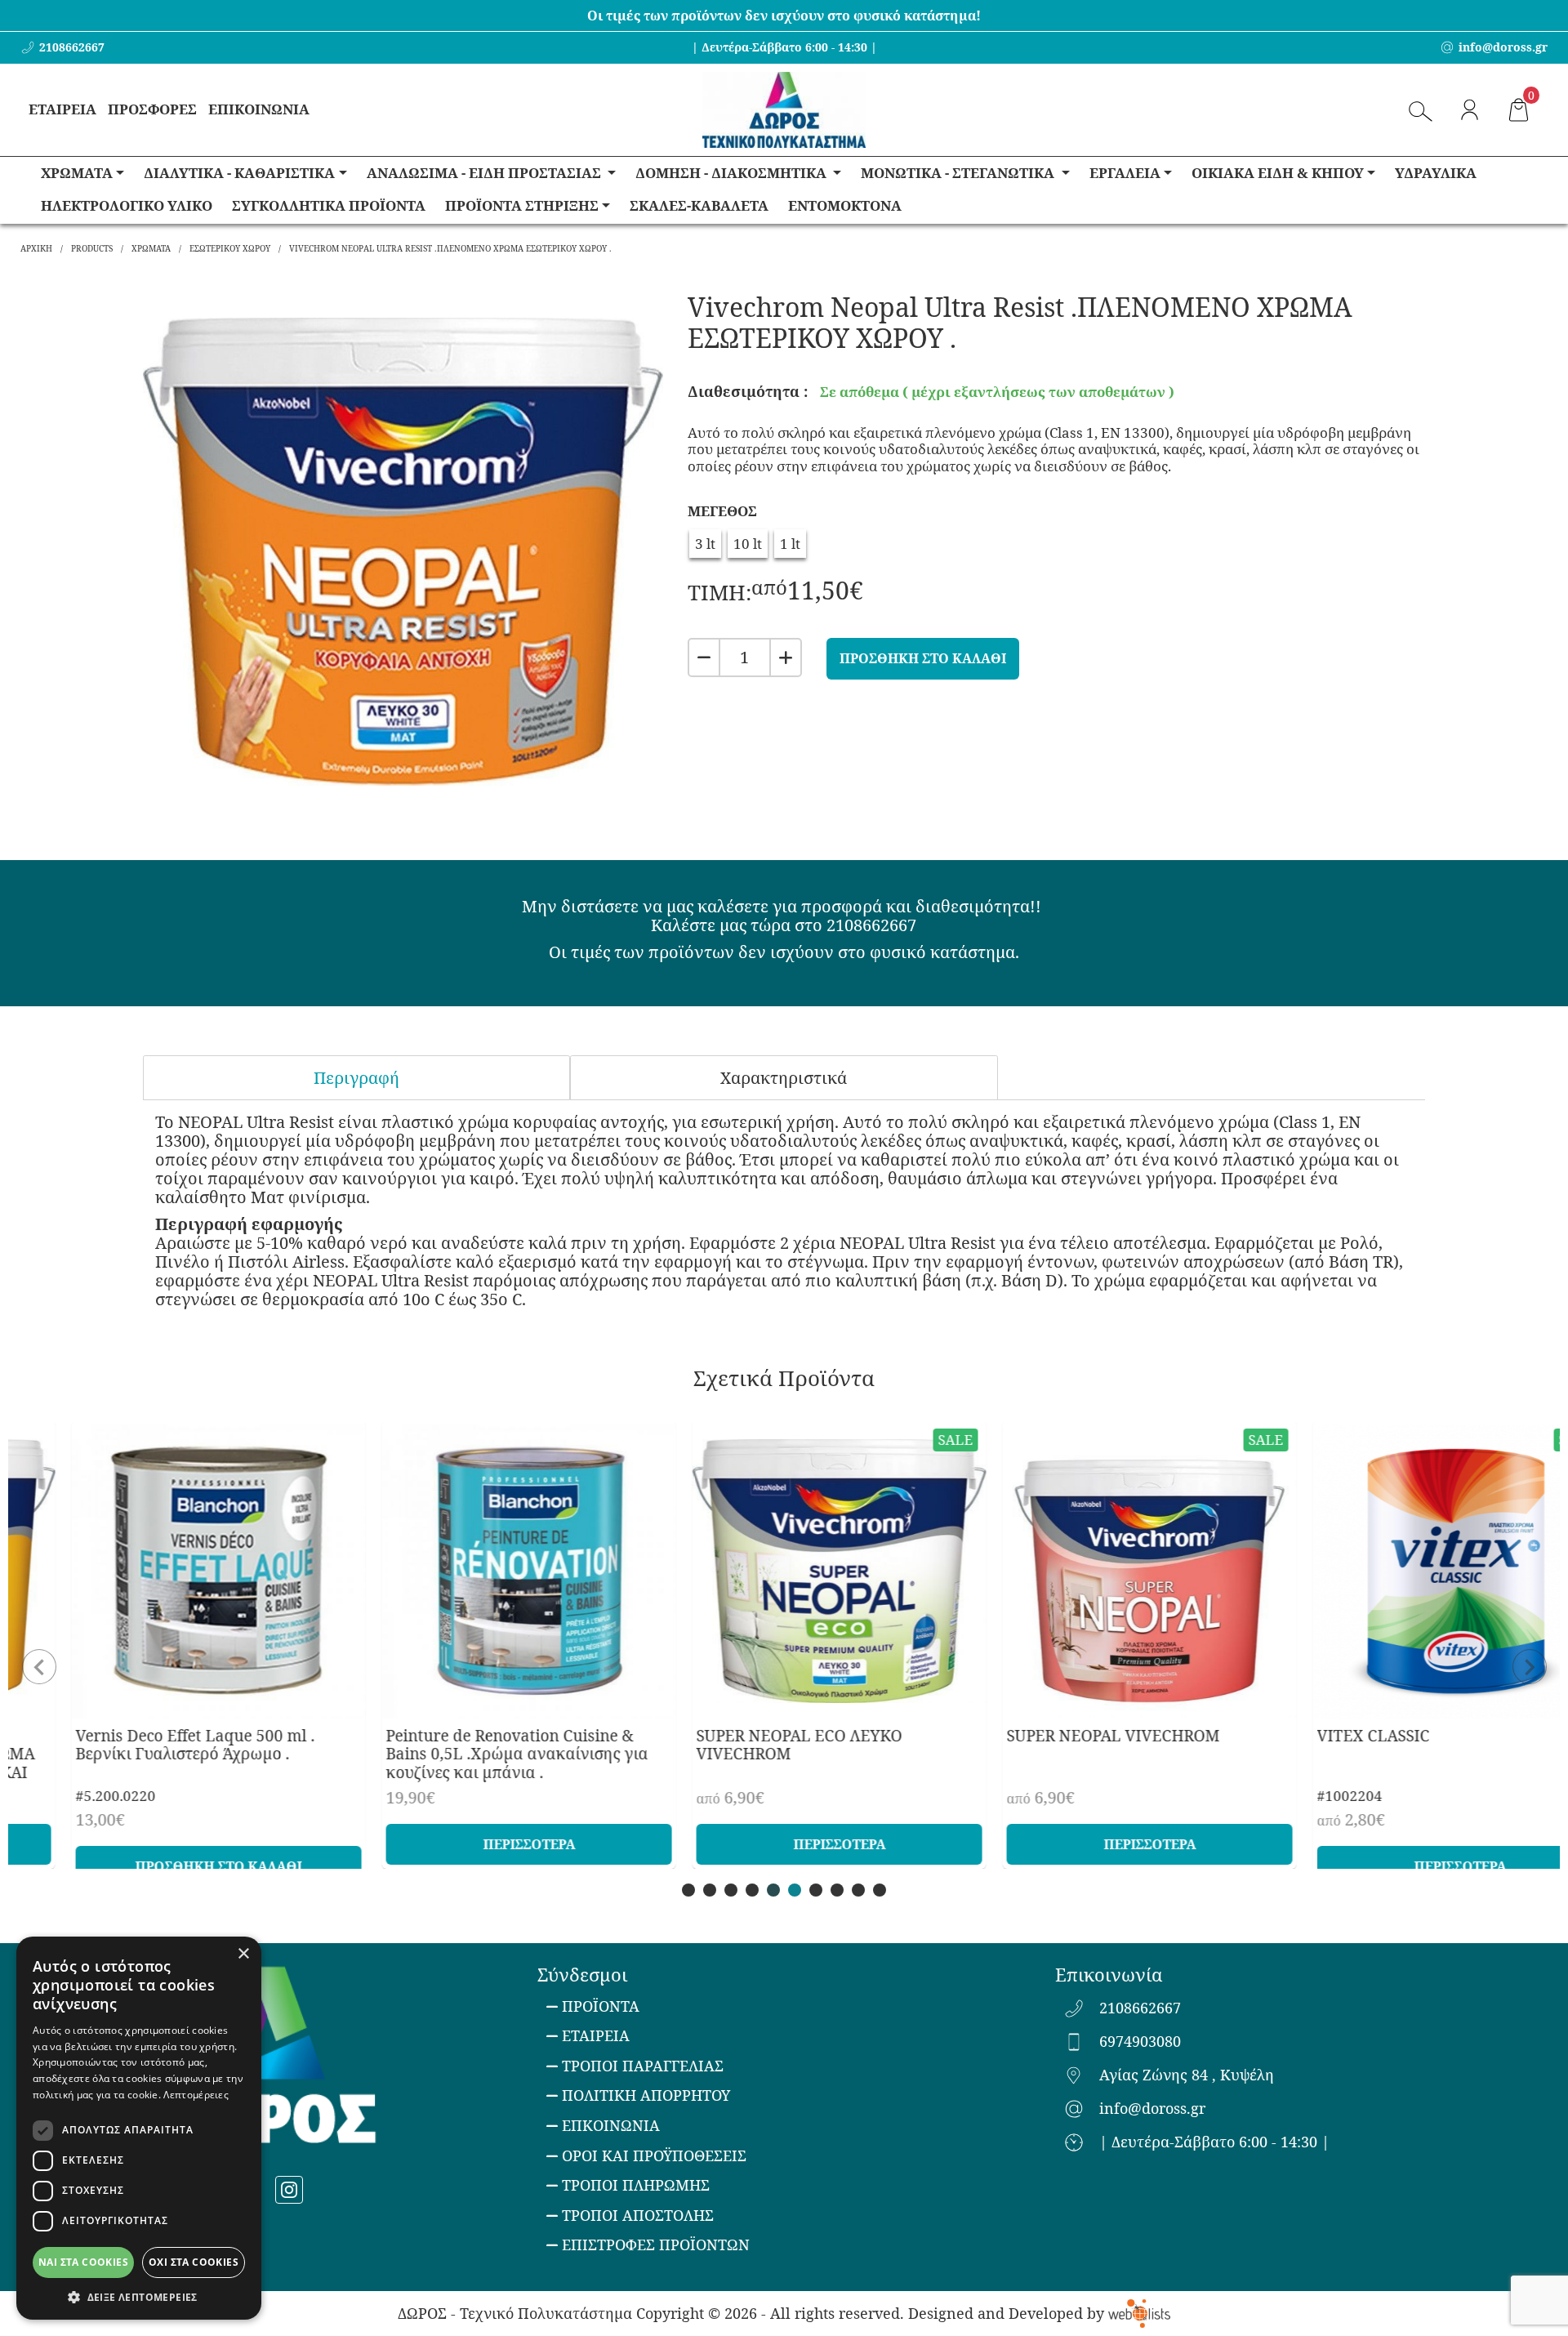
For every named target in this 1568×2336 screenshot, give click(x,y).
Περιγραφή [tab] (356, 1078)
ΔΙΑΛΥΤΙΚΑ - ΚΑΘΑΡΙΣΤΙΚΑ (239, 173)
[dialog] (139, 2128)
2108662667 (1140, 2008)
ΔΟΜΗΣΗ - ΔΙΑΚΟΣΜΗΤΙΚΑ (733, 173)
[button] (139, 2296)
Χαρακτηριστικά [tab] (784, 1078)
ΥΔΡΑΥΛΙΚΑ (1436, 173)
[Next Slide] (1529, 1656)
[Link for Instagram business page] (289, 2190)
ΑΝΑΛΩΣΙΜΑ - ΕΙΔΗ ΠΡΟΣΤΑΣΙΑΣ (486, 173)
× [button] (243, 1954)
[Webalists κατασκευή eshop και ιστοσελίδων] (1139, 2313)
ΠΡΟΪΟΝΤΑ (601, 2006)
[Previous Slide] (39, 1656)
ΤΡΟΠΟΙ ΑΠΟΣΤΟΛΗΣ (638, 2215)
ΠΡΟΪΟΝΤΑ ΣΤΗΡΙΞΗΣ (522, 205)
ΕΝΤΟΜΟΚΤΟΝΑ (845, 205)
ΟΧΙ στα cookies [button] (194, 2262)
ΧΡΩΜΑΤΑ (77, 173)
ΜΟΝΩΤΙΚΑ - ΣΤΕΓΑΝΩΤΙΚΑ (959, 173)
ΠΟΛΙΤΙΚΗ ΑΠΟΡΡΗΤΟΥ (646, 2095)
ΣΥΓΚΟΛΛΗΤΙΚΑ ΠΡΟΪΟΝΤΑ (329, 205)
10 (880, 1890)
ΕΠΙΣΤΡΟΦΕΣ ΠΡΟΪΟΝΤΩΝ (656, 2245)
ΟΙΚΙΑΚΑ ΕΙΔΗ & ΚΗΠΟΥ (1278, 173)
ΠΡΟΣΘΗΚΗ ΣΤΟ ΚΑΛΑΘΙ (923, 658)
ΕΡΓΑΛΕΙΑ (1125, 173)
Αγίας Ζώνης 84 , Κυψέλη (1187, 2075)
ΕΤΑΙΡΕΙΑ (62, 109)
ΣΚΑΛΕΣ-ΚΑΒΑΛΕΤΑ (699, 205)
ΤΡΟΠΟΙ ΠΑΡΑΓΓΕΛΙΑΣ (643, 2066)
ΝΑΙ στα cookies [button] (83, 2262)
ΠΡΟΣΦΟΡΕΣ (152, 109)
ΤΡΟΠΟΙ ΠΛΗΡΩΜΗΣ (636, 2185)
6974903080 (1140, 2042)
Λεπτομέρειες (196, 2095)
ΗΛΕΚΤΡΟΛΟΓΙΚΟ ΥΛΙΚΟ (127, 205)
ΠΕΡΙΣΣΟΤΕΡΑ (474, 1844)
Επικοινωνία (1109, 1974)
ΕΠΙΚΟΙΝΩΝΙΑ (259, 109)
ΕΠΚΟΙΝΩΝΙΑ (611, 2125)
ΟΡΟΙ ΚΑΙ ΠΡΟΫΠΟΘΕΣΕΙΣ (654, 2155)
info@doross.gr (1152, 2109)
